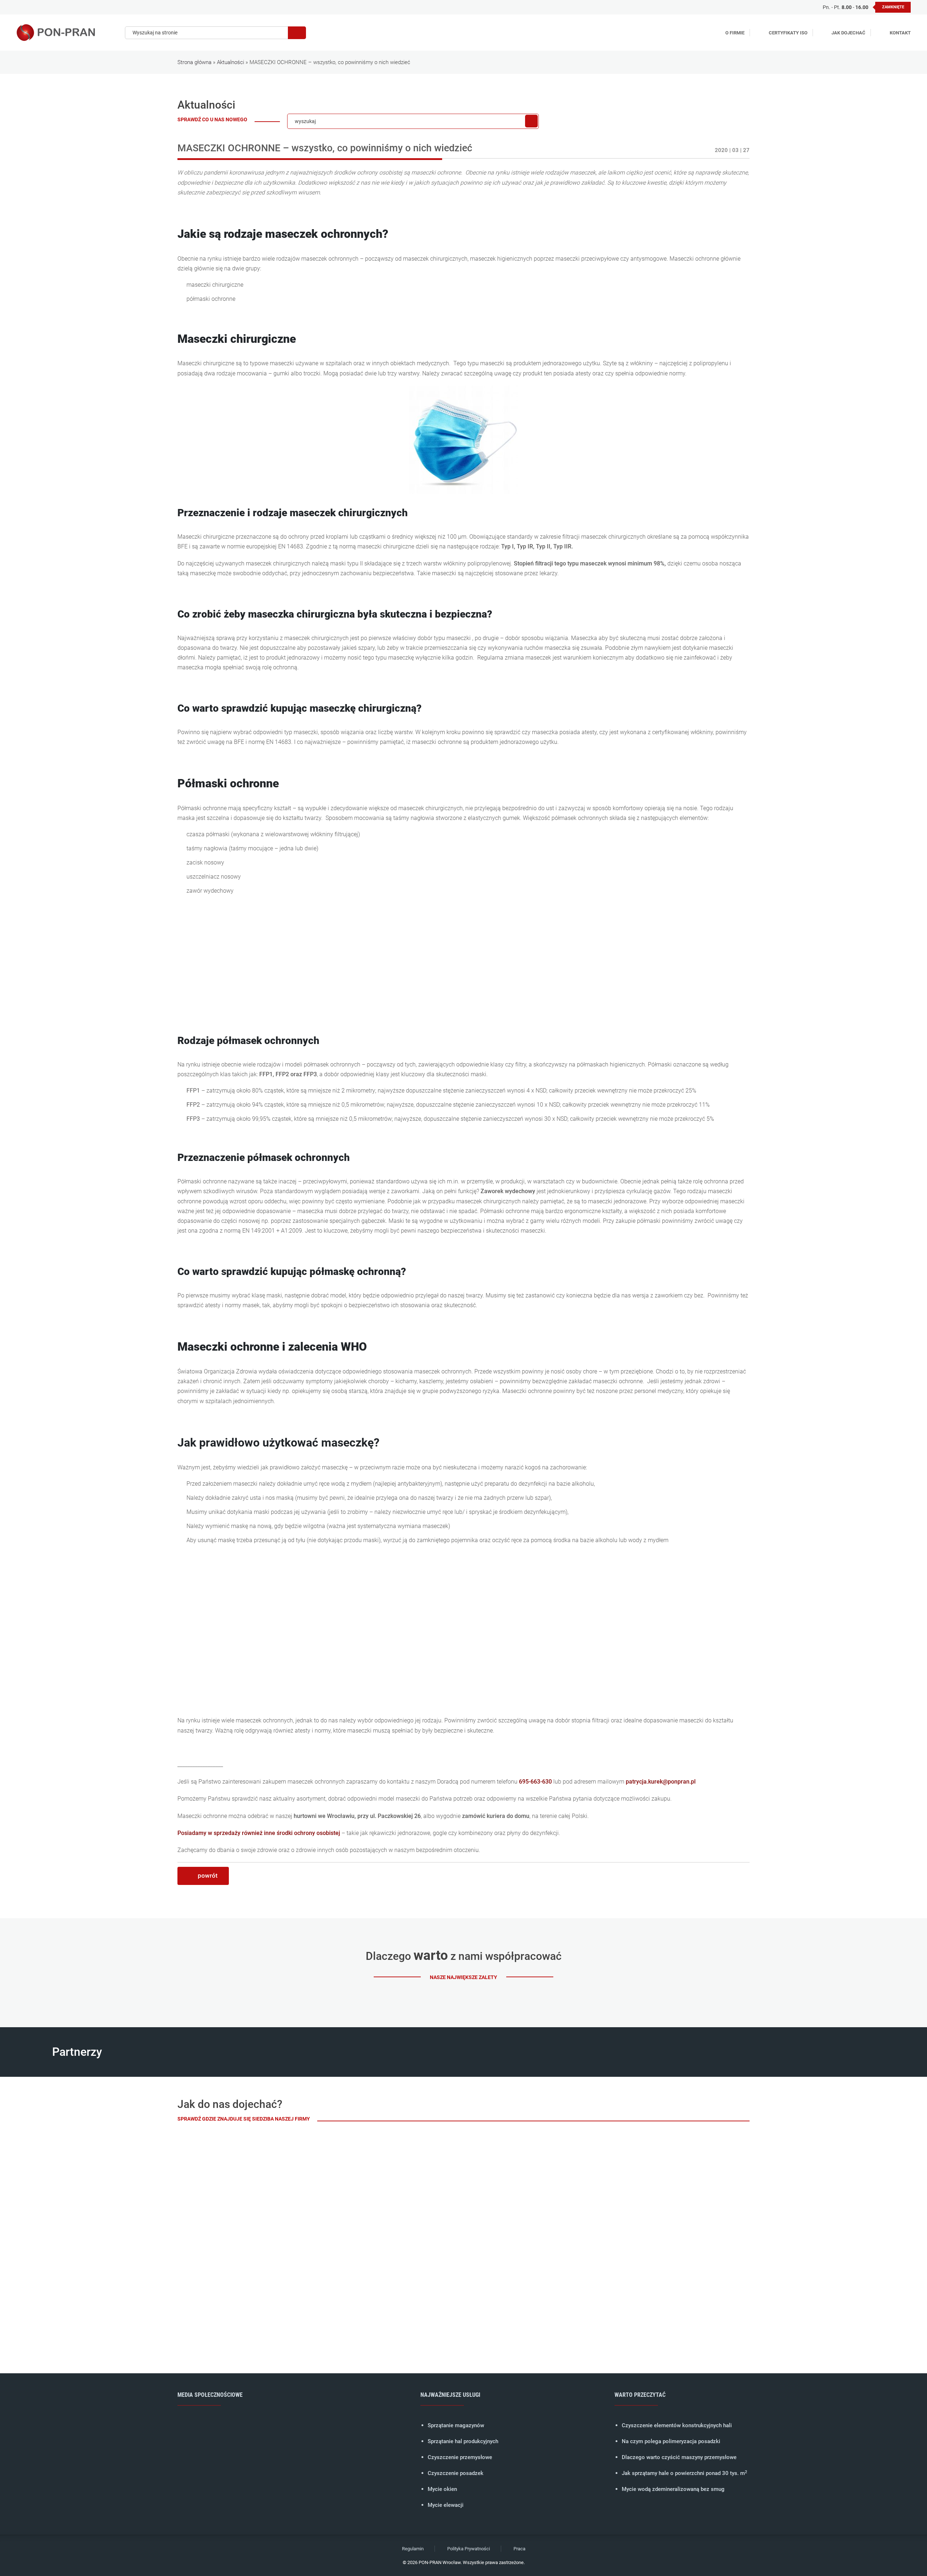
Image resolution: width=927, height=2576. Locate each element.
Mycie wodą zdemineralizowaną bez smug (673, 2489)
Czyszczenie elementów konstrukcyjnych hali (677, 2425)
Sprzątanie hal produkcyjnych (463, 2441)
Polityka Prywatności (469, 2549)
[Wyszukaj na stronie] (297, 33)
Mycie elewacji (446, 2505)
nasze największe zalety (463, 1977)
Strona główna (194, 62)
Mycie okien (442, 2489)
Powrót (208, 1876)
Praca (519, 2549)
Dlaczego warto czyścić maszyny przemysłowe (679, 2457)
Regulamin (413, 2549)
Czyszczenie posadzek (456, 2473)
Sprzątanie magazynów (456, 2425)
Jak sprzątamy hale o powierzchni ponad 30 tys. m (684, 2473)
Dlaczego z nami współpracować (464, 1956)
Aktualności (230, 62)
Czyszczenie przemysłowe (460, 2457)
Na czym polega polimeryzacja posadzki (671, 2441)
